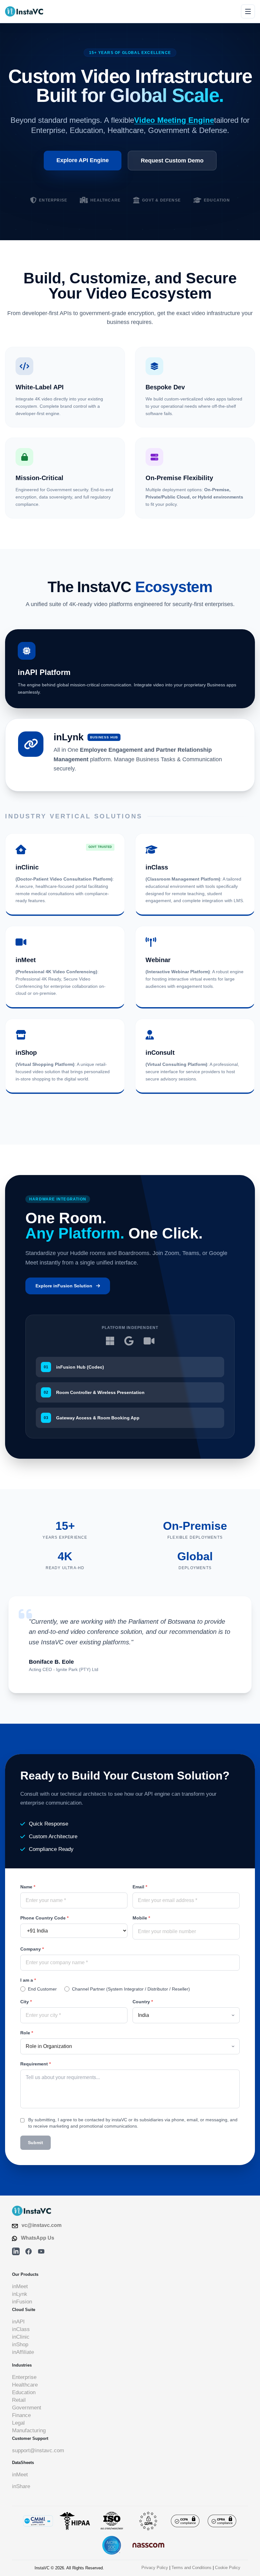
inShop (20, 2345)
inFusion (22, 2302)
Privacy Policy (155, 2568)
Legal (18, 2423)
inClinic (21, 2337)
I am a (28, 1980)
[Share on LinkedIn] (16, 2251)
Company (32, 1949)
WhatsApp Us (38, 2238)
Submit (36, 2143)
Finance (21, 2415)
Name (28, 1887)
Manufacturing (29, 2431)
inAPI (18, 2322)
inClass (21, 2329)
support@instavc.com (38, 2451)
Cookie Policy (228, 2568)
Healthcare (25, 2385)
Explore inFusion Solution (64, 1286)
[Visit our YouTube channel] (41, 2251)
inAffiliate (23, 2352)
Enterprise (24, 2377)
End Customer (42, 1989)
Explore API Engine (83, 160)
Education (24, 2392)
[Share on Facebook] (29, 2251)
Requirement (36, 2064)
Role (27, 2033)
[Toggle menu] (248, 11)
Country (143, 2002)
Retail (19, 2400)
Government (27, 2408)
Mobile (141, 1918)
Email (140, 1887)
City (26, 2002)
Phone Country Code (44, 1918)
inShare (21, 2486)
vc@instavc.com (42, 2225)
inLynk (20, 2294)
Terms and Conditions (192, 2568)
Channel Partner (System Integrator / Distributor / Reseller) (131, 1989)
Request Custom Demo (172, 161)
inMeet (20, 2286)
